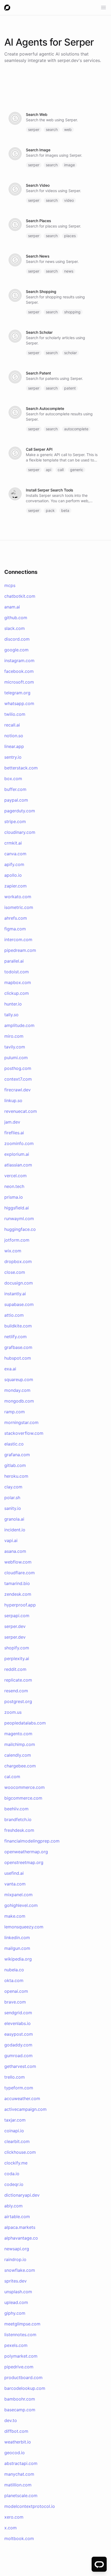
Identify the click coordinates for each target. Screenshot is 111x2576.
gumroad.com (18, 2056)
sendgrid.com (18, 2013)
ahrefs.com (16, 918)
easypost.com (19, 2034)
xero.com (14, 2517)
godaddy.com (18, 2045)
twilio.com (15, 714)
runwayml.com (19, 1219)
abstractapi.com (21, 2463)
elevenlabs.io (18, 2023)
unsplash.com (18, 2292)
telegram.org (17, 693)
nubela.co (14, 1970)
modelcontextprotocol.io (30, 2506)
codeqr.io (14, 2184)
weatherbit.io (18, 2442)
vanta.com (15, 1884)
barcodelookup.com (25, 2388)
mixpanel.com (18, 1895)
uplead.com (16, 2302)
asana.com (15, 1551)
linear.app (14, 746)
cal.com (12, 1777)
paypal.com (16, 800)
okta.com (14, 1980)
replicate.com (18, 1680)
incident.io (15, 1530)
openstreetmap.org (24, 1862)
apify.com (14, 864)
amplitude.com (19, 1025)
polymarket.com (21, 2356)
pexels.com (16, 2345)
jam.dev (12, 1122)
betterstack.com (21, 768)
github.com (16, 618)
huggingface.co (20, 1229)
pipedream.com (20, 950)
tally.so (11, 1015)
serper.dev (68, 60)
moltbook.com (19, 2538)
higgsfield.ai (17, 1208)
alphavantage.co (21, 2238)
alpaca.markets (20, 2227)
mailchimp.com (20, 1744)
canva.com (15, 854)
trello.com (15, 2077)
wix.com (13, 1251)
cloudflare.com (20, 1573)
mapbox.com (18, 982)
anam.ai (12, 607)
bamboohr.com (20, 2399)
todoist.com (17, 972)
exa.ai (10, 1369)
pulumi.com (16, 1058)
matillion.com (18, 2485)
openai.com (16, 1991)
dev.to (11, 2420)
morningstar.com (21, 1422)
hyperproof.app (20, 1605)
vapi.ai (11, 1540)
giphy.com (15, 2313)
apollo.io (13, 875)
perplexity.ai (17, 1658)
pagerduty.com (20, 811)
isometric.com (19, 907)
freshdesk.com (19, 1830)
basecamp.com (20, 2410)
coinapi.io (14, 2131)
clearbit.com (17, 2141)
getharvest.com (20, 2066)
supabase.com (19, 1304)
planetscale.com (21, 2496)
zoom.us (13, 1712)
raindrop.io (15, 2259)
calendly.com (18, 1755)
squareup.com (19, 1379)
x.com (11, 2528)
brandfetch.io (18, 1819)
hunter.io (13, 1004)
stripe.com (15, 821)
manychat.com (19, 2474)
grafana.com (17, 1455)
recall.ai (12, 725)
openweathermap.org (26, 1852)
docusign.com (19, 1283)
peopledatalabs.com (25, 1723)
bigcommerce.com (23, 1798)
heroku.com (16, 1476)
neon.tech (14, 1186)
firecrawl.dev (18, 1090)
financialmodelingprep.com (32, 1841)
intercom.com (18, 940)
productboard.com (23, 2377)
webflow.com (18, 1562)
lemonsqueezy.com (24, 1927)
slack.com (15, 628)
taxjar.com (15, 2120)
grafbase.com (18, 1347)
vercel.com (15, 1176)
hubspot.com (18, 1358)
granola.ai (14, 1519)
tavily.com (15, 1047)
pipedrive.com (19, 2367)
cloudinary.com (20, 832)
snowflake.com (20, 2270)
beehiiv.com (16, 1809)
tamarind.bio (17, 1583)
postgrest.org (18, 1701)
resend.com (16, 1691)
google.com (16, 650)
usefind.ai (14, 1873)
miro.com (14, 1036)
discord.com (17, 639)
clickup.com (17, 993)
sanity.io (13, 1508)
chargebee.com (20, 1766)
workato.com (18, 897)
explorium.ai (17, 1154)
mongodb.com (19, 1401)
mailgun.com (17, 1948)
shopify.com (17, 1648)
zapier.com (15, 886)
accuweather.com (22, 2098)
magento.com (18, 1734)
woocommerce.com (25, 1787)
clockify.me (16, 2163)
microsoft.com (19, 682)
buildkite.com (18, 1326)
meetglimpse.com (22, 2324)
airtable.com (17, 2217)
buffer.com (15, 789)
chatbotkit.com (20, 596)
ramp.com (15, 1412)
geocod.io (15, 2453)
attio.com (14, 1315)
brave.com (15, 2002)
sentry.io (13, 757)
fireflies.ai (14, 1133)
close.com (15, 1272)
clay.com (13, 1487)
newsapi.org (17, 2249)
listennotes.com (20, 2335)
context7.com (18, 1079)
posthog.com (18, 1068)
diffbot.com (16, 2431)
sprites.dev (15, 2281)
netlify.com (15, 1337)
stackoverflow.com (24, 1433)
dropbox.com (18, 1261)
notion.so (14, 736)
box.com (13, 779)
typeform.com (19, 2088)
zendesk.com (18, 1594)
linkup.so (13, 1100)
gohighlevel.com (21, 1905)
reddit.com (15, 1669)
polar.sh (12, 1498)
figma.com (15, 929)
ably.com (13, 2206)
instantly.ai (15, 1294)
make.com (15, 1916)
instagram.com (19, 660)
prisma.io (14, 1197)
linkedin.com (17, 1937)
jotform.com (17, 1240)
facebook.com (19, 671)
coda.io (12, 2174)
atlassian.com (18, 1165)
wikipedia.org (18, 1959)
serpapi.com (17, 1616)
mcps (10, 585)
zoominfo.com (19, 1143)
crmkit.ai (13, 843)
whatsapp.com (19, 703)
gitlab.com (15, 1465)
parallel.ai (14, 961)
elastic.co (14, 1444)
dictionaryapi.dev (22, 2195)
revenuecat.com (21, 1111)
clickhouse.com (20, 2152)
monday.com (17, 1390)
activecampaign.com (25, 2109)
